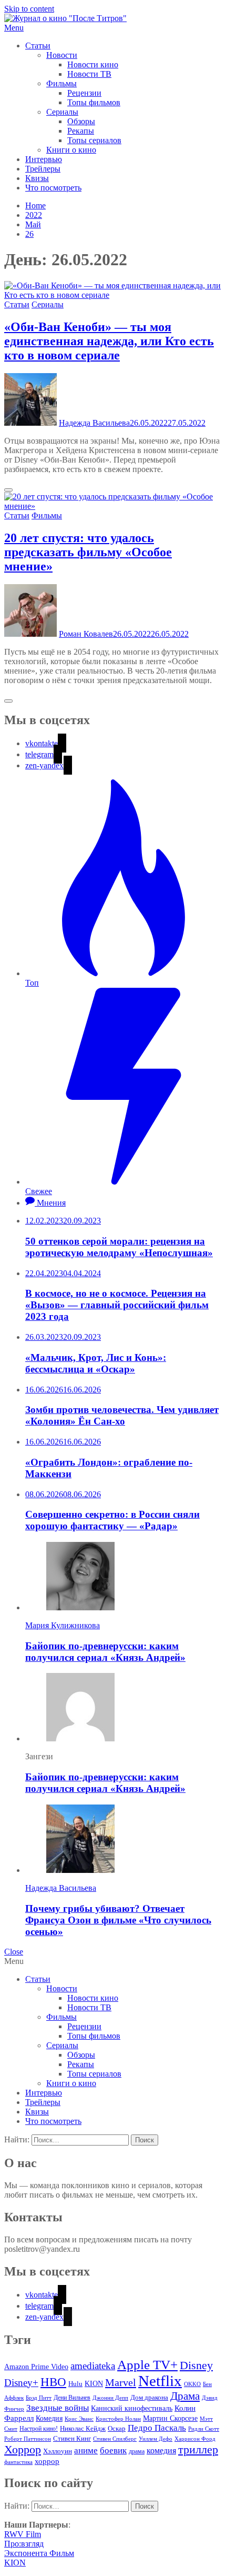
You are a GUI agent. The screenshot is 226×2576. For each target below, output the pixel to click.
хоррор (47, 2461)
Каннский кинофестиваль (132, 2408)
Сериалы (62, 112)
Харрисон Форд (195, 2439)
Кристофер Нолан (118, 2419)
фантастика (18, 2462)
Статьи (38, 46)
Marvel (121, 2382)
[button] (113, 28)
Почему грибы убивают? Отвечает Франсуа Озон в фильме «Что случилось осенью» (118, 1920)
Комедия (49, 2418)
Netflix (160, 2381)
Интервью (44, 159)
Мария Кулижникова (63, 1625)
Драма (185, 2396)
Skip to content (29, 9)
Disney (196, 2365)
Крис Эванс (79, 2419)
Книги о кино (71, 150)
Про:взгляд (24, 2544)
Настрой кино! (39, 2429)
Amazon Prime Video (36, 2367)
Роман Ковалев (86, 634)
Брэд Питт (39, 2398)
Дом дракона (149, 2398)
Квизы (37, 178)
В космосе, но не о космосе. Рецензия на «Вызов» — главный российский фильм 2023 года (117, 1305)
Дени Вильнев (72, 2398)
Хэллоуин (58, 2451)
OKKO (192, 2384)
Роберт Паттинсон (28, 2439)
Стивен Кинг (72, 2439)
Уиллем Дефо (156, 2439)
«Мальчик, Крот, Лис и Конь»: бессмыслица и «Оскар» (96, 1363)
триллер (198, 2450)
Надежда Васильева (94, 423)
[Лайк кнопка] (8, 490)
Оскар (117, 2428)
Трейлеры (43, 169)
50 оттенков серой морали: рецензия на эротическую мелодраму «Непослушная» (119, 1247)
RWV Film (23, 2534)
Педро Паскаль (157, 2428)
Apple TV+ (147, 2365)
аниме (86, 2450)
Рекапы (81, 131)
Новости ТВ (89, 74)
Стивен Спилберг (115, 2439)
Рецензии (84, 93)
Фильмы (61, 83)
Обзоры (81, 121)
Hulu (75, 2384)
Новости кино (93, 64)
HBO (53, 2382)
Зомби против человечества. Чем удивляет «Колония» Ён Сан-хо (122, 1415)
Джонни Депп (110, 2398)
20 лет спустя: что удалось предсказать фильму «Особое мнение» (88, 552)
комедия (161, 2450)
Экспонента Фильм (39, 2553)
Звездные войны (58, 2408)
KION (94, 2384)
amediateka (93, 2366)
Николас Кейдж (83, 2429)
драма (137, 2452)
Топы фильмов (94, 102)
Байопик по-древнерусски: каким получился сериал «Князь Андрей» (105, 1652)
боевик (113, 2450)
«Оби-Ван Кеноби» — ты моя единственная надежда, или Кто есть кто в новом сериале (109, 341)
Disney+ (21, 2383)
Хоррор (23, 2449)
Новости (62, 55)
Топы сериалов (94, 140)
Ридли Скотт (204, 2429)
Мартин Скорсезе (170, 2418)
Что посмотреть (53, 188)
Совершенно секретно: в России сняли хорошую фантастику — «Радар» (112, 1520)
